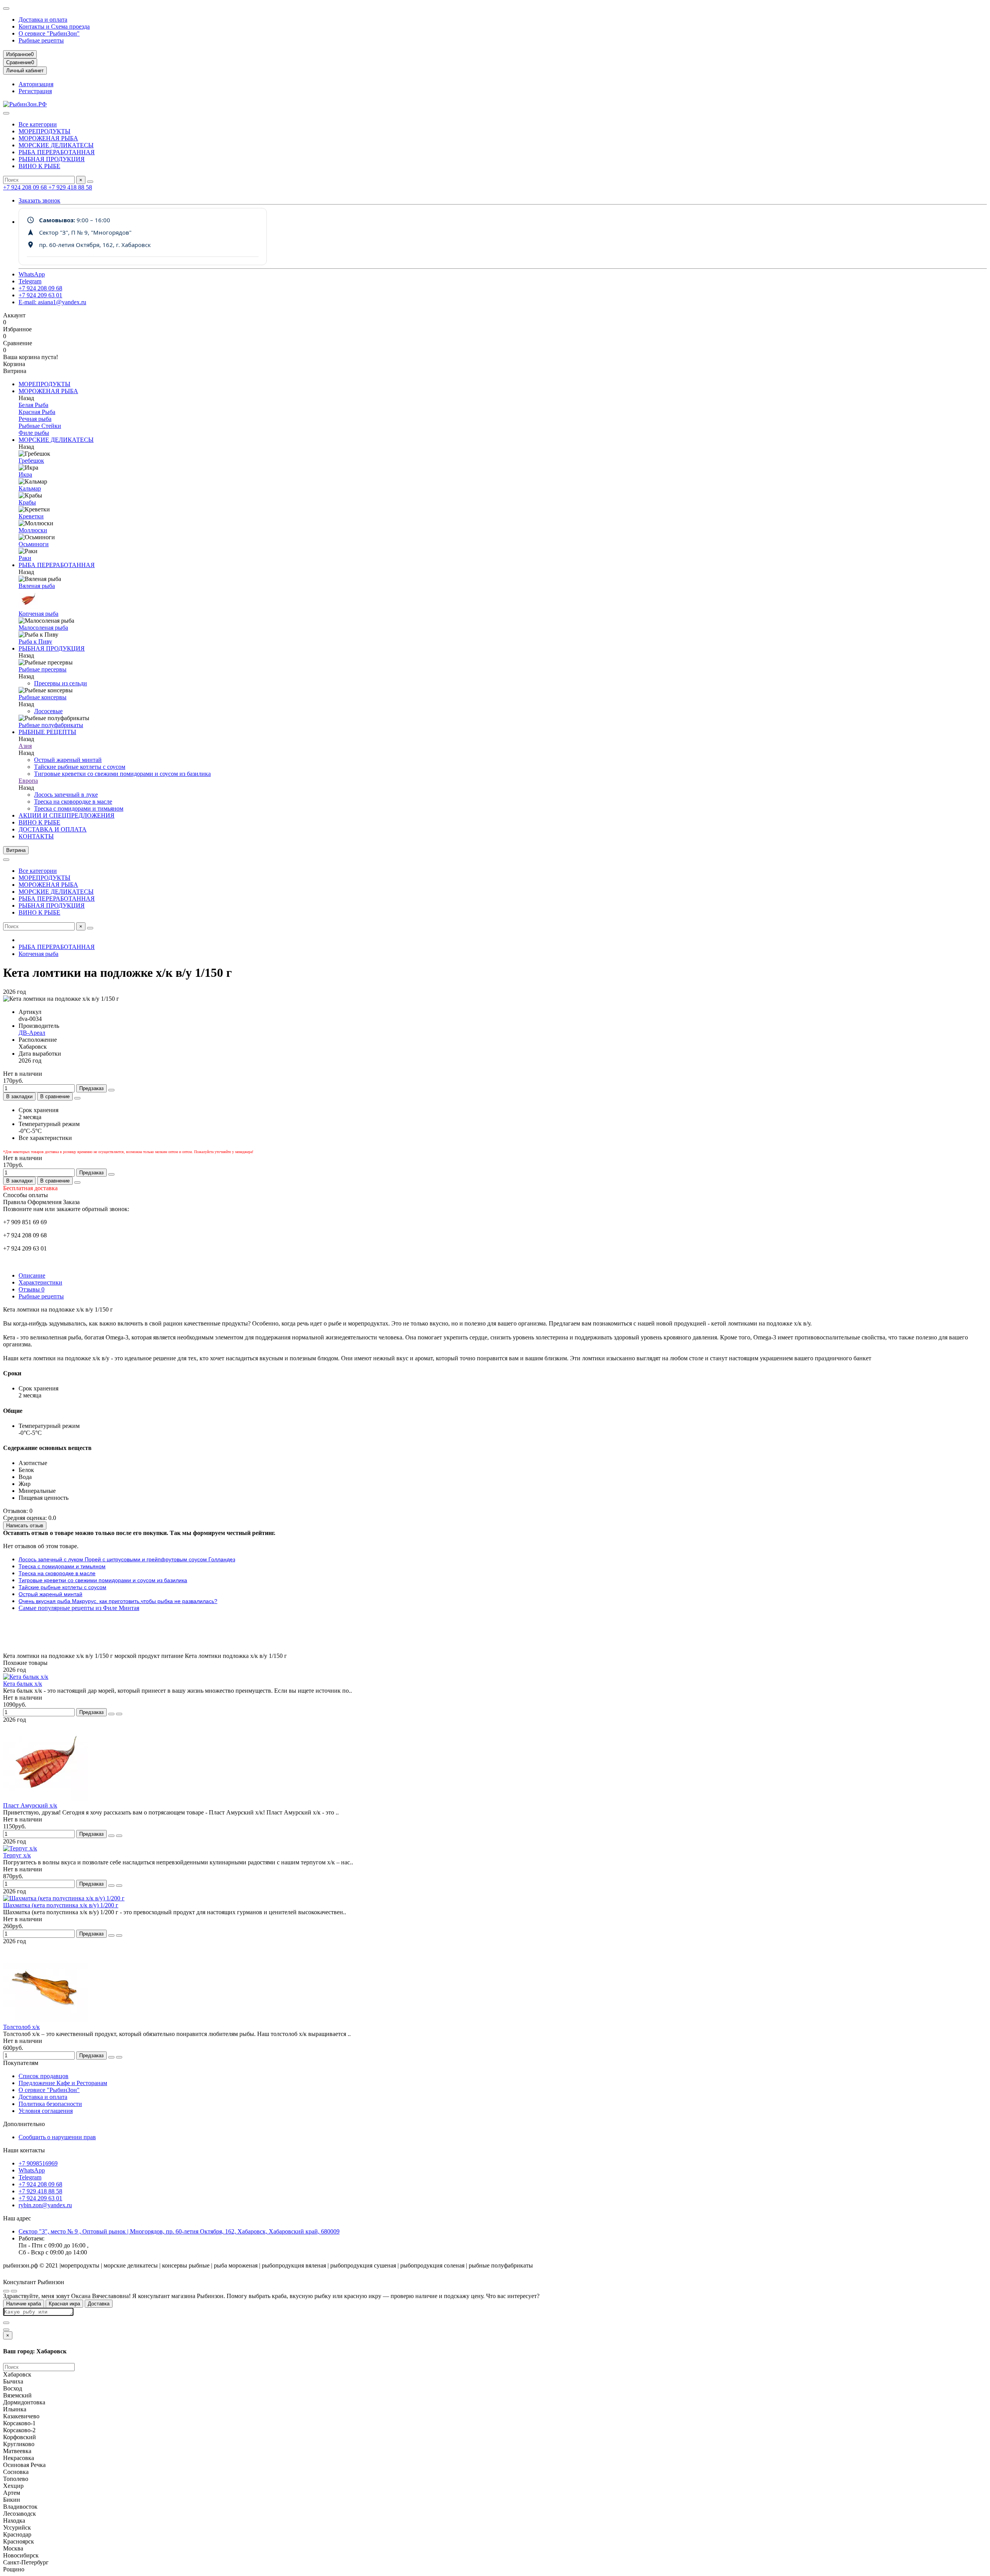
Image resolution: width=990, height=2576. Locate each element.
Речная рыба (35, 419)
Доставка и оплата (43, 20)
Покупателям (21, 2063)
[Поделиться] (77, 1098)
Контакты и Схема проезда (54, 26)
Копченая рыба (38, 614)
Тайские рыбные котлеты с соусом (80, 767)
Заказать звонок (39, 200)
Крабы (27, 502)
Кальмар (30, 488)
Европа (28, 781)
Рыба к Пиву (35, 641)
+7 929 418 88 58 (70, 187)
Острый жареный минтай (68, 760)
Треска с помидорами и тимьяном (79, 808)
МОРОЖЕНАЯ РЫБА (48, 138)
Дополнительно (24, 2124)
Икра (25, 474)
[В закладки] (111, 1714)
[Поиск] (90, 182)
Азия (25, 746)
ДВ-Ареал (32, 1033)
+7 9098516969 (38, 2163)
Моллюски (33, 530)
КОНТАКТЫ (36, 836)
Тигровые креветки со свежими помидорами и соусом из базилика (122, 774)
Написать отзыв (25, 1526)
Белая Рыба (33, 405)
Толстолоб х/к (21, 2027)
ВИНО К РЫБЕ (39, 166)
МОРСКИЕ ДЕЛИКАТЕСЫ (56, 145)
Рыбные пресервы (43, 669)
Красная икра (64, 2304)
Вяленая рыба (37, 586)
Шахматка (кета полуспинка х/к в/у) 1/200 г (61, 1905)
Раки (25, 558)
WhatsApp (32, 274)
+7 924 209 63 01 (40, 295)
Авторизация (36, 84)
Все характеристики (45, 1138)
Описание (32, 1275)
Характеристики (40, 1282)
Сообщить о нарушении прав (57, 2137)
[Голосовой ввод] (6, 2323)
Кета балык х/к (23, 1684)
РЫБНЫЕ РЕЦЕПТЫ (47, 732)
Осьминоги (34, 544)
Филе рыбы (34, 433)
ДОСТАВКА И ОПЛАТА (53, 829)
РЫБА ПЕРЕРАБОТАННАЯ (57, 152)
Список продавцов (44, 2076)
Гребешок (31, 461)
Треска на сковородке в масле (73, 802)
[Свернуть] (14, 2291)
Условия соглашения (46, 2111)
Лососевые (48, 711)
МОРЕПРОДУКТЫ (44, 131)
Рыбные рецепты (41, 40)
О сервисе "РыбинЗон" (49, 33)
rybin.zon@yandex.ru (45, 2205)
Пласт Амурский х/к (30, 1805)
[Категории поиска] (6, 113)
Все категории (38, 124)
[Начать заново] (6, 2291)
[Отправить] (6, 2330)
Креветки (31, 516)
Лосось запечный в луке (66, 795)
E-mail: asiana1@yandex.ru (52, 302)
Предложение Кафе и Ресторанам (63, 2083)
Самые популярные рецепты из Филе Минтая (79, 1608)
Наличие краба (24, 2304)
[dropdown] (6, 9)
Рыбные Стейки (40, 426)
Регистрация (35, 91)
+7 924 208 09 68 (26, 187)
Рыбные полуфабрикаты (51, 725)
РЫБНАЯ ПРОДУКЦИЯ (52, 159)
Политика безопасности (50, 2104)
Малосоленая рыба (43, 628)
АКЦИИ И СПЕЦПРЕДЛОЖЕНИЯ (67, 815)
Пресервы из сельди (61, 683)
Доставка (99, 2304)
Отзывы (32, 1289)
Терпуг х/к (17, 1855)
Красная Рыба (37, 412)
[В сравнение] (119, 1714)
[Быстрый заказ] (111, 1090)
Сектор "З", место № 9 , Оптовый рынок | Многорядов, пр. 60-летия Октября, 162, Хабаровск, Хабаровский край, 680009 (179, 2231)
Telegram (30, 281)
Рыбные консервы (43, 697)
